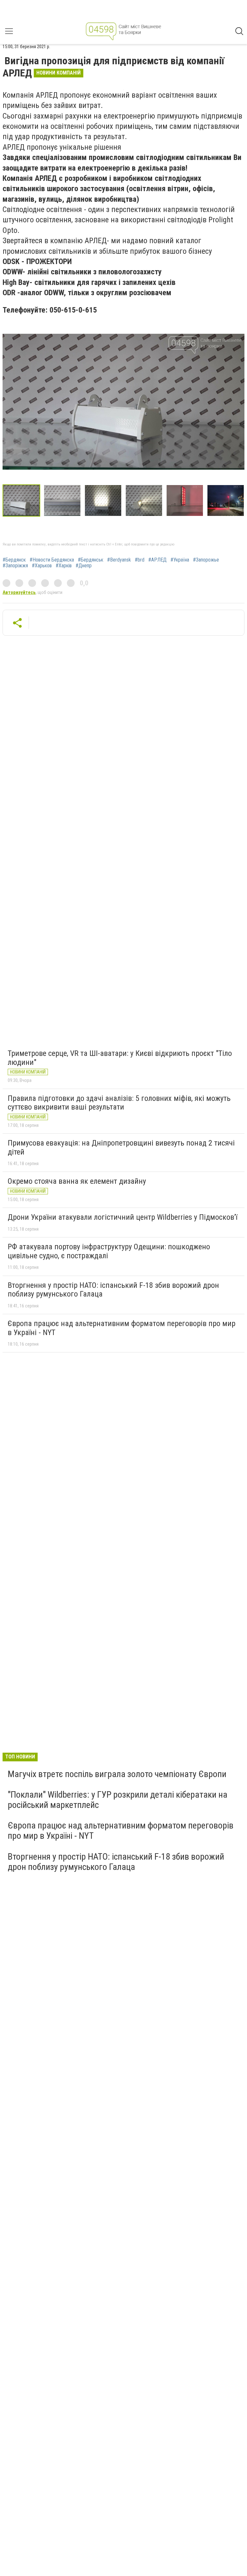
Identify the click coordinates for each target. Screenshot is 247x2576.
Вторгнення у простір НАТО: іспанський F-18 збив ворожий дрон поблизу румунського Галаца (113, 1290)
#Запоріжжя (15, 566)
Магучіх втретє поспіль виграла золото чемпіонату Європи (117, 1774)
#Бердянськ (91, 560)
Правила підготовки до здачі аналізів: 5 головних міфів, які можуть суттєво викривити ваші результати (119, 1103)
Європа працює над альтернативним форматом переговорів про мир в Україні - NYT (122, 1328)
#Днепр (84, 566)
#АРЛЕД (157, 560)
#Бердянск (14, 560)
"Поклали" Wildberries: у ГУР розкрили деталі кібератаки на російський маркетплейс (118, 1800)
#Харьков (42, 566)
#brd (140, 560)
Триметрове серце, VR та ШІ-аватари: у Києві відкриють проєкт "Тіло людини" (120, 1058)
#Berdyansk (119, 560)
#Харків (64, 566)
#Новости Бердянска (52, 560)
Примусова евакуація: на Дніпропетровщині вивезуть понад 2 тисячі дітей (121, 1147)
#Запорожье (206, 560)
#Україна (180, 560)
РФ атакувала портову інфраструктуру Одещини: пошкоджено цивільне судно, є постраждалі (109, 1251)
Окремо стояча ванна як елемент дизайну (77, 1181)
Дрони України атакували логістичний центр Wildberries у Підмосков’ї (123, 1217)
